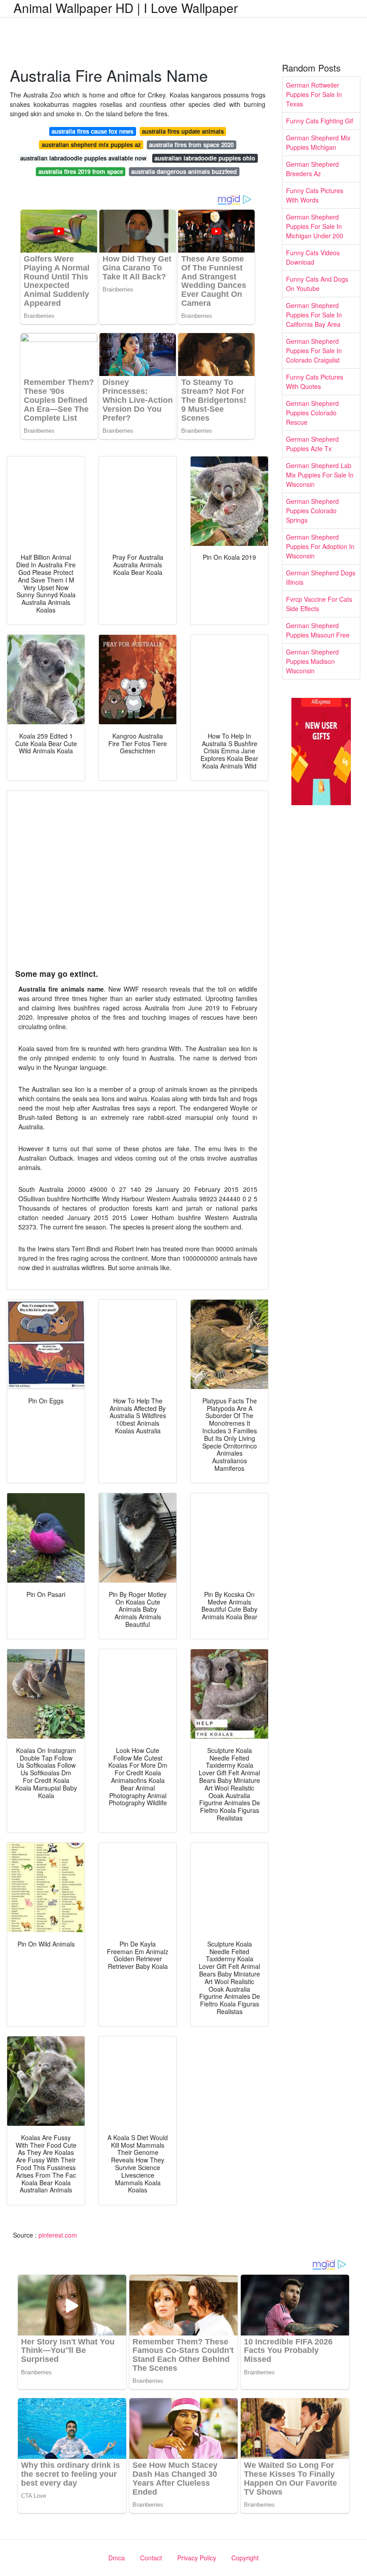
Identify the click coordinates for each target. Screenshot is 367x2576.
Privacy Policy (197, 2558)
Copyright (245, 2558)
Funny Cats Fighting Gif (320, 121)
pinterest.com (58, 2235)
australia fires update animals (183, 131)
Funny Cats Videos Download (313, 257)
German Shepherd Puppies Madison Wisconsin (312, 661)
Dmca (117, 2558)
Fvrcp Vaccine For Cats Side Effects (319, 604)
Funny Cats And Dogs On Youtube (317, 284)
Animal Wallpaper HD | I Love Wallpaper (126, 8)
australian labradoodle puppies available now (83, 158)
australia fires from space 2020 (191, 145)
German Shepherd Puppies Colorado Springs (312, 511)
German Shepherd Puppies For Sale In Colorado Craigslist (314, 351)
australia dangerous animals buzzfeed (184, 171)
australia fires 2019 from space (81, 171)
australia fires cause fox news (92, 131)
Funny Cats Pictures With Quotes (315, 382)
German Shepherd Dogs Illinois (321, 577)
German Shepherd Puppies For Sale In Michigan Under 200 (315, 226)
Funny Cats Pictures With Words (315, 195)
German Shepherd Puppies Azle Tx (312, 444)
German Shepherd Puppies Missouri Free (318, 630)
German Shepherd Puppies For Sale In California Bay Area (314, 315)
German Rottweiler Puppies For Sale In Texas (314, 94)
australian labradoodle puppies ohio (205, 158)
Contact (151, 2558)
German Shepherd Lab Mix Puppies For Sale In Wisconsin (320, 475)
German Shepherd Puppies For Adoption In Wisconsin (320, 546)
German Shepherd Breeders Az (312, 169)
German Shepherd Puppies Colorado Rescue (312, 413)
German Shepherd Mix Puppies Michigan (318, 142)
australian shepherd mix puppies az (91, 145)
